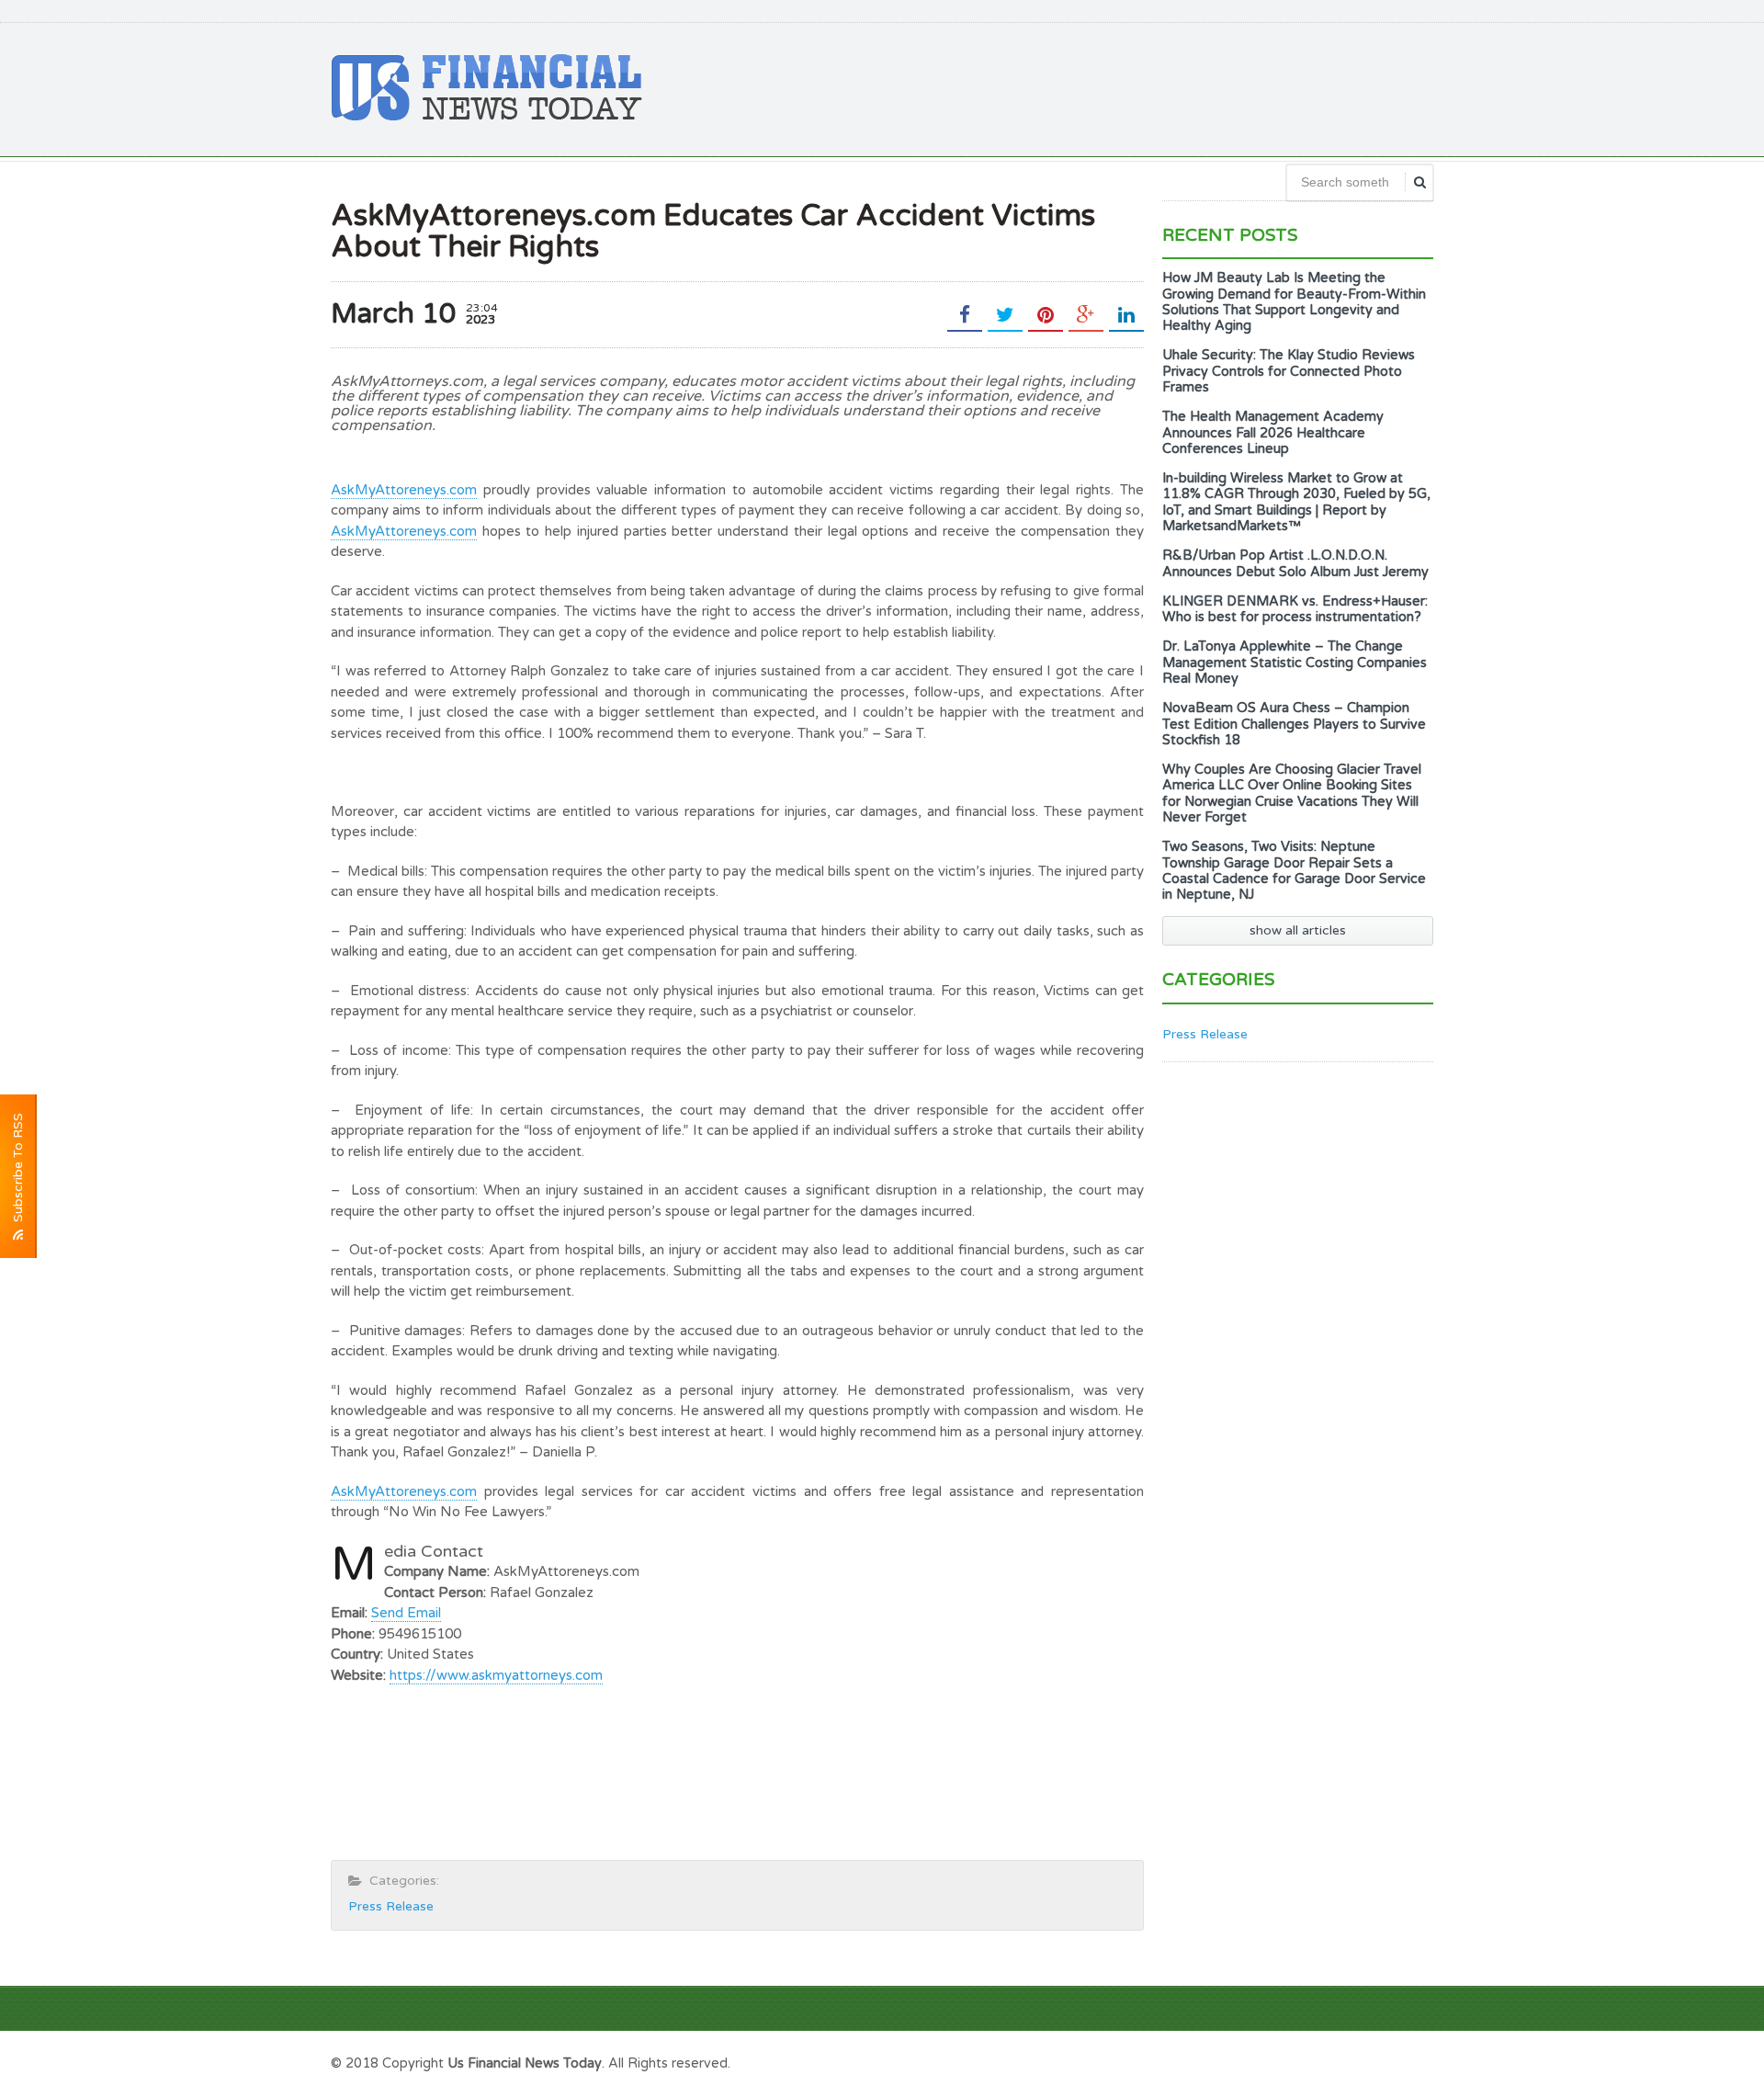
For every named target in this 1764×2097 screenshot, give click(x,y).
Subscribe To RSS (18, 1171)
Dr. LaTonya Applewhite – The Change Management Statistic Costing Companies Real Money (1295, 663)
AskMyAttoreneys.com (404, 490)
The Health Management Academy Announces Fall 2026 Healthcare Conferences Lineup (1273, 433)
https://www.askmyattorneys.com (496, 1675)
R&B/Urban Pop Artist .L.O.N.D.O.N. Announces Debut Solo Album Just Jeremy (1295, 563)
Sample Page (1387, 2061)
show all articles (1298, 930)
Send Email (406, 1613)
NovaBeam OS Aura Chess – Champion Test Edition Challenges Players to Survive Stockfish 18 (1294, 724)
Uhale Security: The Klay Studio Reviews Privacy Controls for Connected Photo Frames (1289, 371)
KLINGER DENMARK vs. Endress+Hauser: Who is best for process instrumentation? (1295, 609)
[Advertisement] (1099, 87)
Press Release (391, 1906)
